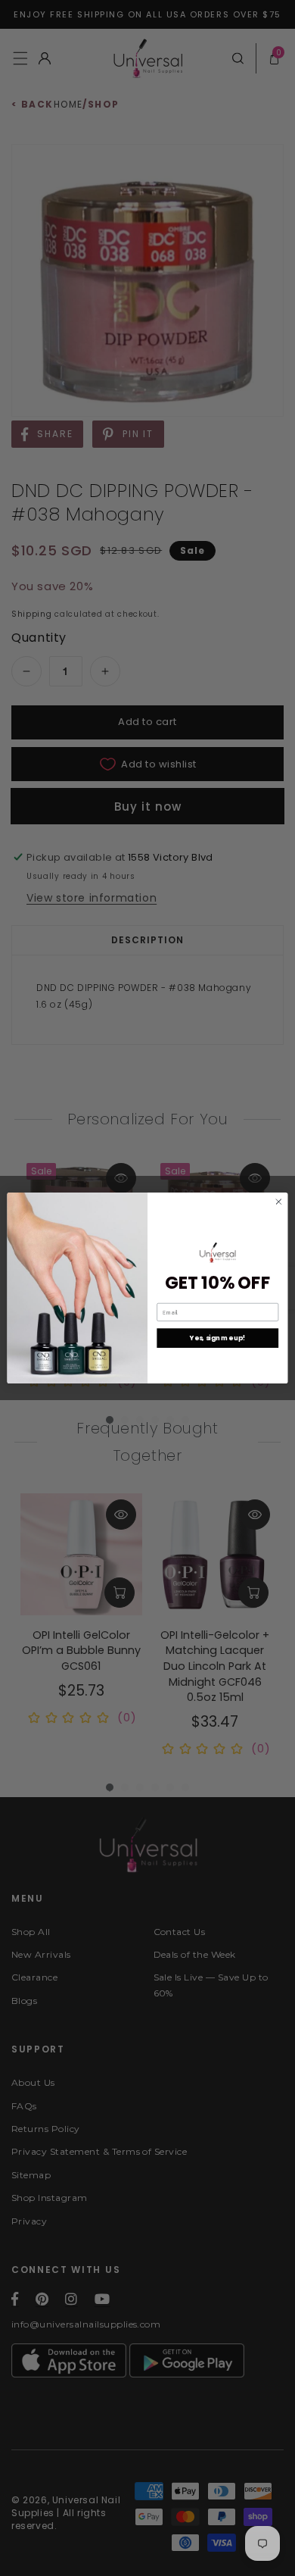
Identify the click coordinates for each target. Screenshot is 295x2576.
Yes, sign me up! (217, 1338)
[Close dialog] (279, 1202)
